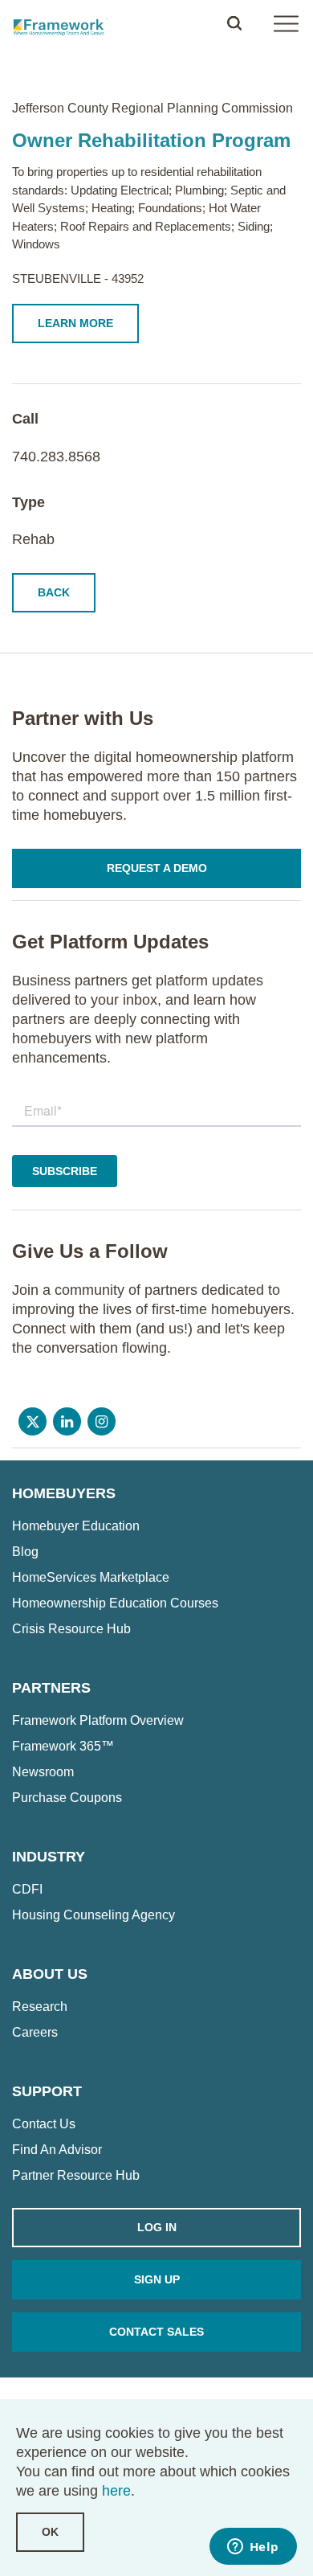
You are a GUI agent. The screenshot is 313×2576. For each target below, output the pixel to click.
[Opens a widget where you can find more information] (253, 2548)
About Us (50, 1974)
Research (40, 2007)
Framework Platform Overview (98, 1721)
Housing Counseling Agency (93, 1915)
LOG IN (157, 2227)
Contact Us (44, 2124)
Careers (35, 2033)
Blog (25, 1552)
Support (47, 2091)
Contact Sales (156, 2332)
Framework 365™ (63, 1747)
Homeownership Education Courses (115, 1603)
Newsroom (43, 1772)
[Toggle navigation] (286, 23)
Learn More (75, 323)
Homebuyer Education (76, 1526)
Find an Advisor (57, 2150)
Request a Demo (157, 868)
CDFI (27, 1890)
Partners (51, 1688)
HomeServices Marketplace (91, 1578)
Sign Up (157, 2279)
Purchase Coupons (67, 1798)
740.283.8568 (56, 457)
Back (54, 592)
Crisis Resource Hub (71, 1629)
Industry (49, 1857)
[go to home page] (60, 23)
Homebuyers (64, 1493)
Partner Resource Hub (76, 2176)
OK (50, 2532)
